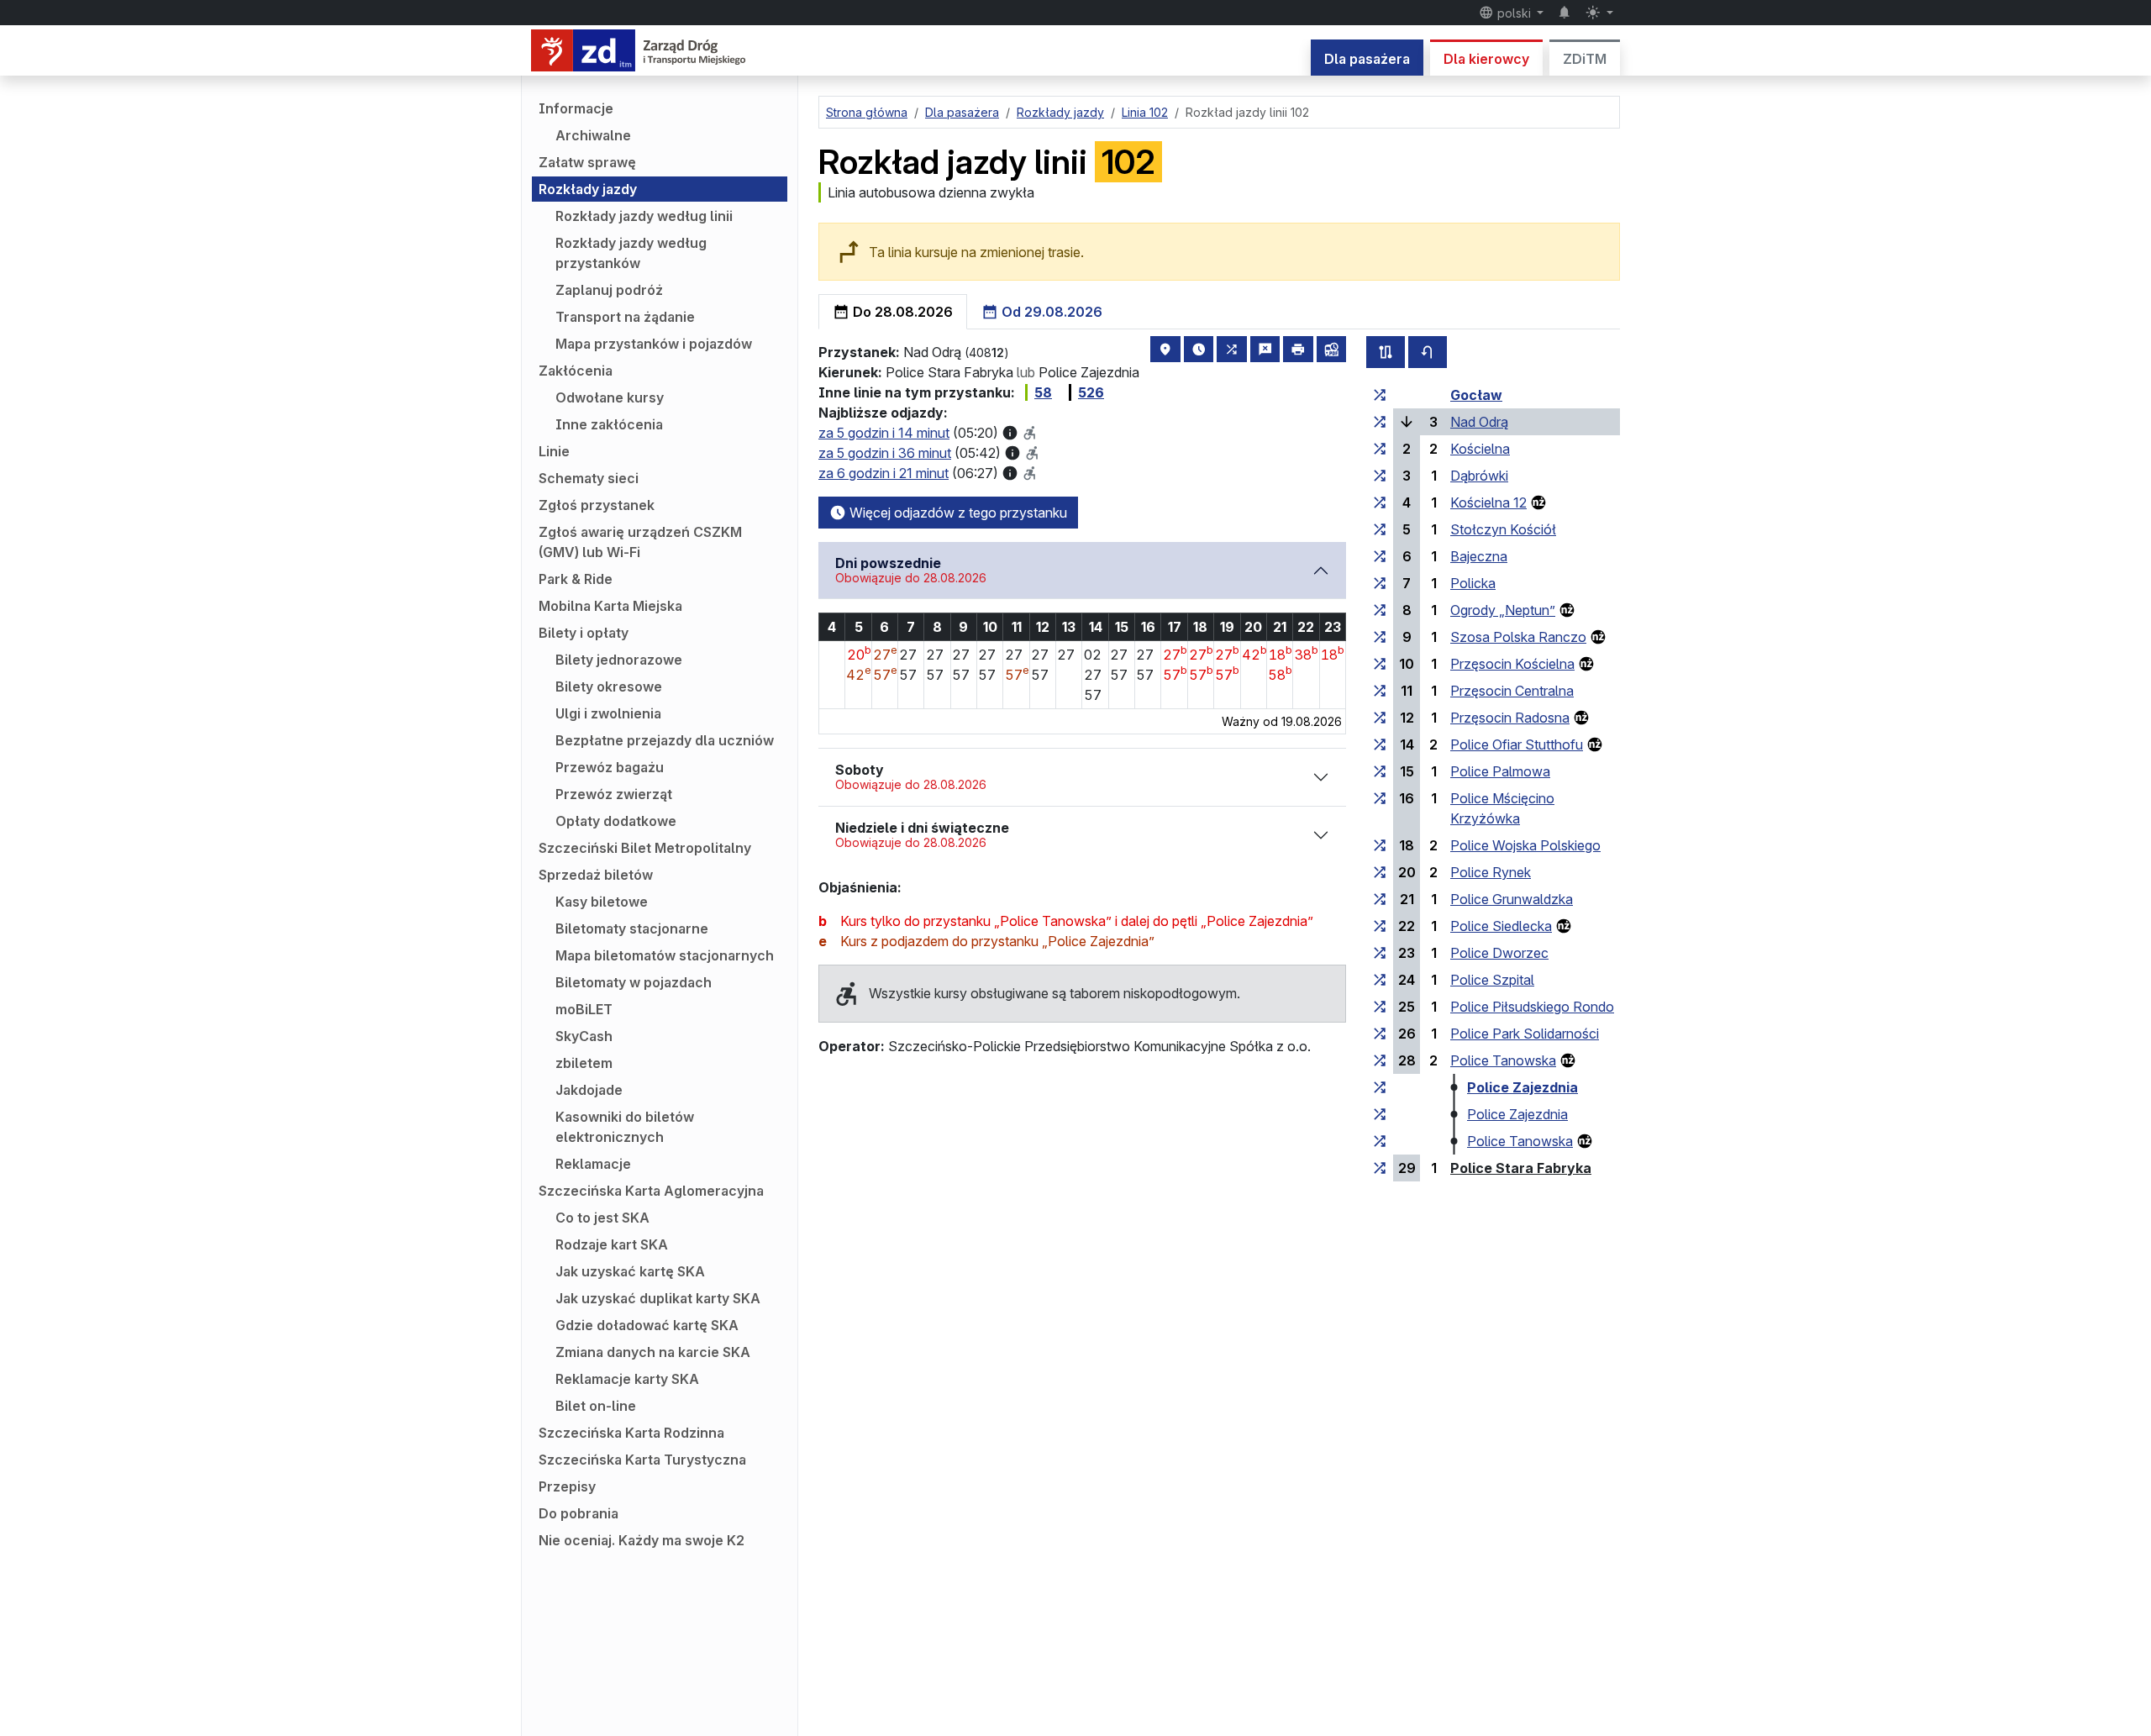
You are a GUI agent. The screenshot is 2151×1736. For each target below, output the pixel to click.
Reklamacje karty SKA (627, 1379)
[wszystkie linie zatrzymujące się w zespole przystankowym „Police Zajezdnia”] (1380, 1087)
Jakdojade (589, 1090)
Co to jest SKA (602, 1218)
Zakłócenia (576, 371)
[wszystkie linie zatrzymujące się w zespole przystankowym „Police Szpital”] (1380, 980)
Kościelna (1480, 449)
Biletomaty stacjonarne (632, 928)
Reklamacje (593, 1164)
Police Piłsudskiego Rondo (1532, 1007)
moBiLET (584, 1009)
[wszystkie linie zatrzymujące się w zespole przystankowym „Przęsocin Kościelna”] (1380, 664)
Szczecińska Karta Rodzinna (631, 1433)
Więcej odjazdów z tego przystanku (957, 513)
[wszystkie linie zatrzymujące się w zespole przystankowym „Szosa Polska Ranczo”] (1380, 637)
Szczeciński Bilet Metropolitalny (645, 848)
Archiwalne (593, 135)
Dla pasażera (1367, 59)
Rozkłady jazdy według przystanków (631, 253)
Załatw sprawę (587, 162)
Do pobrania (579, 1513)
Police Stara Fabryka (1521, 1168)
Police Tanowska (1503, 1060)
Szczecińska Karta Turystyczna (642, 1460)
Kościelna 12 (1488, 502)
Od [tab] (1050, 312)
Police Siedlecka (1501, 926)
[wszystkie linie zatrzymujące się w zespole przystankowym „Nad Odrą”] (1380, 422)
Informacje (576, 108)
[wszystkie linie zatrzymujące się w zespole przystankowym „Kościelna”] (1380, 449)
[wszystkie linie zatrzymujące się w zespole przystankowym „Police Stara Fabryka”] (1380, 1168)
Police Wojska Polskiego (1525, 845)
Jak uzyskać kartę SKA (630, 1271)
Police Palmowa (1500, 771)
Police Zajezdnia (1523, 1087)
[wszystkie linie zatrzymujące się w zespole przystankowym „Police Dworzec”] (1380, 953)
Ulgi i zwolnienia (608, 713)
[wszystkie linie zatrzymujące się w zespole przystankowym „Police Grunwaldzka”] (1380, 899)
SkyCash (584, 1036)
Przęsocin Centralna (1512, 691)
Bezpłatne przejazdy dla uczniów (665, 740)
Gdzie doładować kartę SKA (647, 1325)
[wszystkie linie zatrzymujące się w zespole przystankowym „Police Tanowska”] (1380, 1060)
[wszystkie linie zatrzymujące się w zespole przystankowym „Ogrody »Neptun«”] (1380, 610)
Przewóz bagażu (610, 767)
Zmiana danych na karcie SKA (653, 1352)
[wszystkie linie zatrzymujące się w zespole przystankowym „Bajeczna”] (1380, 556)
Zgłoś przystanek (597, 505)
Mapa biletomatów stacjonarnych (665, 955)
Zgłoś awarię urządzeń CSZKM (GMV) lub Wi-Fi (640, 542)
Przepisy (567, 1486)
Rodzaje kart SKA (612, 1244)
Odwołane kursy (610, 397)
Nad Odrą (1479, 422)
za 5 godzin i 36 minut (885, 453)
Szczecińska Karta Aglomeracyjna (651, 1191)
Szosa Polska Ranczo (1518, 637)
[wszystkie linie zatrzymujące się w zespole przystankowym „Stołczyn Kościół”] (1380, 529)
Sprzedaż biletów (596, 875)
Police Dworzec (1499, 953)
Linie (554, 451)
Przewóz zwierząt (614, 794)
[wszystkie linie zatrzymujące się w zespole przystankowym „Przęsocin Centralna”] (1380, 691)
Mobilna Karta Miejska (610, 606)
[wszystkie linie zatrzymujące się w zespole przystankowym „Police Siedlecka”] (1380, 926)
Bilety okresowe (609, 687)
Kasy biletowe (602, 902)
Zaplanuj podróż (609, 290)
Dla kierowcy (1486, 59)
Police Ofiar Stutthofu (1517, 744)
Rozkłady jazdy (588, 189)
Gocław (1476, 395)
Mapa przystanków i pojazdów (654, 344)
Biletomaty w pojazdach (634, 982)
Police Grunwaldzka (1512, 899)
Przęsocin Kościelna (1512, 664)
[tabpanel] (1219, 752)
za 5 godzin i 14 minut (884, 433)
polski (1514, 13)
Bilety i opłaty (584, 633)
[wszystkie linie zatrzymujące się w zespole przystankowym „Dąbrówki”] (1380, 476)
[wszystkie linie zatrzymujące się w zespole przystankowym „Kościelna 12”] (1380, 502)
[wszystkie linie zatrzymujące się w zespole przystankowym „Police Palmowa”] (1380, 771)
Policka (1473, 583)
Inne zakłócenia (609, 424)
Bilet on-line (596, 1406)
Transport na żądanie (625, 317)
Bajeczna (1479, 556)
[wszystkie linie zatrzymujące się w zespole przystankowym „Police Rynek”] (1380, 872)
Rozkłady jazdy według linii (644, 216)
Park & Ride (576, 579)
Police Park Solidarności (1525, 1034)
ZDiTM (1585, 59)
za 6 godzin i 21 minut (884, 473)
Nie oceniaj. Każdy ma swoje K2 (642, 1540)
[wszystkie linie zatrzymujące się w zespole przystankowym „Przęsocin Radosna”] (1380, 718)
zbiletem (584, 1063)
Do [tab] (901, 312)
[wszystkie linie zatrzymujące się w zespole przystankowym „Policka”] (1380, 583)
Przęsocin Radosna (1510, 718)
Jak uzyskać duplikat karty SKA (658, 1298)
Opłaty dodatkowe (616, 821)
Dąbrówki (1479, 476)
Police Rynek (1491, 872)
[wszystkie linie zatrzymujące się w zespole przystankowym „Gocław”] (1380, 395)
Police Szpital (1492, 980)
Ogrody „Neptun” (1503, 610)
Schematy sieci (589, 478)
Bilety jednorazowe (619, 660)
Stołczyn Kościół (1503, 529)
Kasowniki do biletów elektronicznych (625, 1127)
